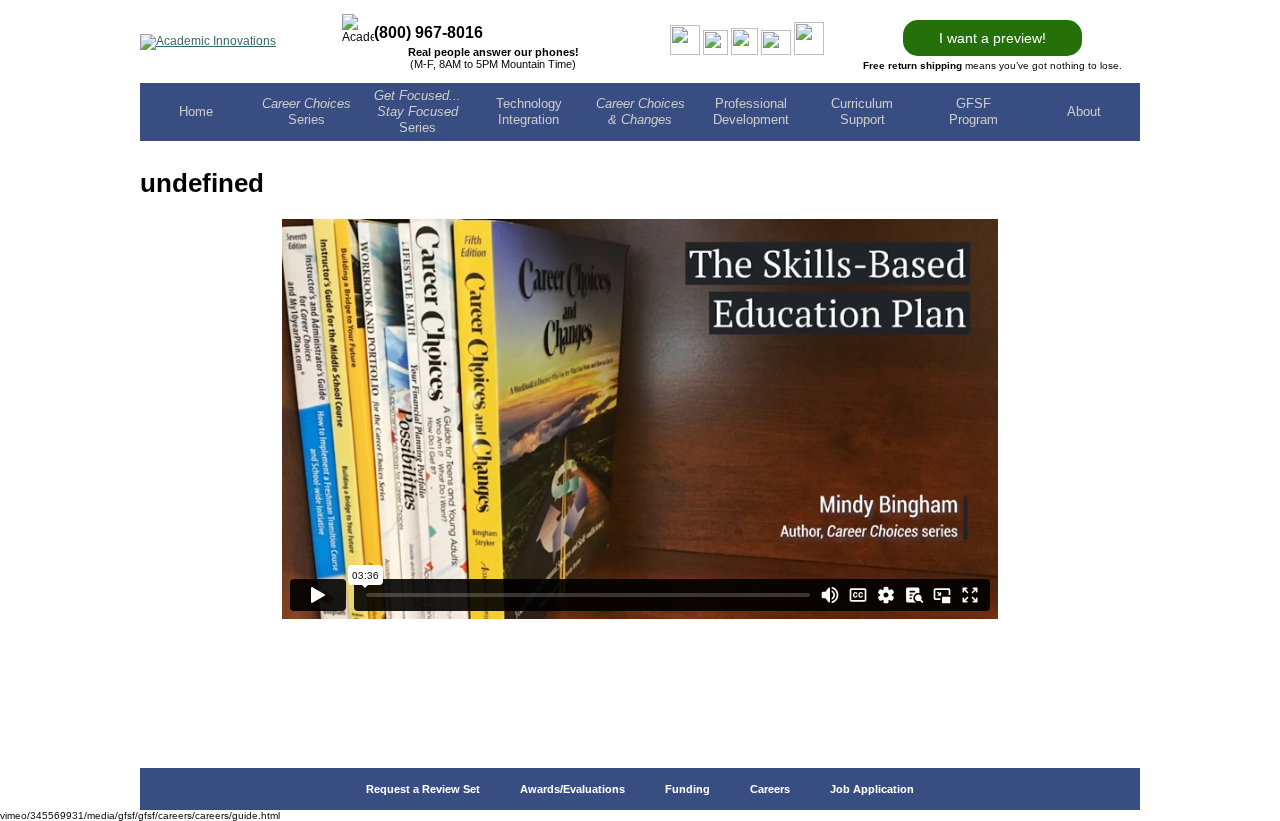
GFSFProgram (973, 111)
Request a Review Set (423, 789)
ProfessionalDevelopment (751, 111)
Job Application (872, 789)
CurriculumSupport (862, 111)
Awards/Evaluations (572, 789)
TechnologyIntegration (529, 111)
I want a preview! (992, 38)
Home (196, 111)
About (1084, 111)
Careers (770, 789)
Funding (687, 789)
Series (306, 111)
